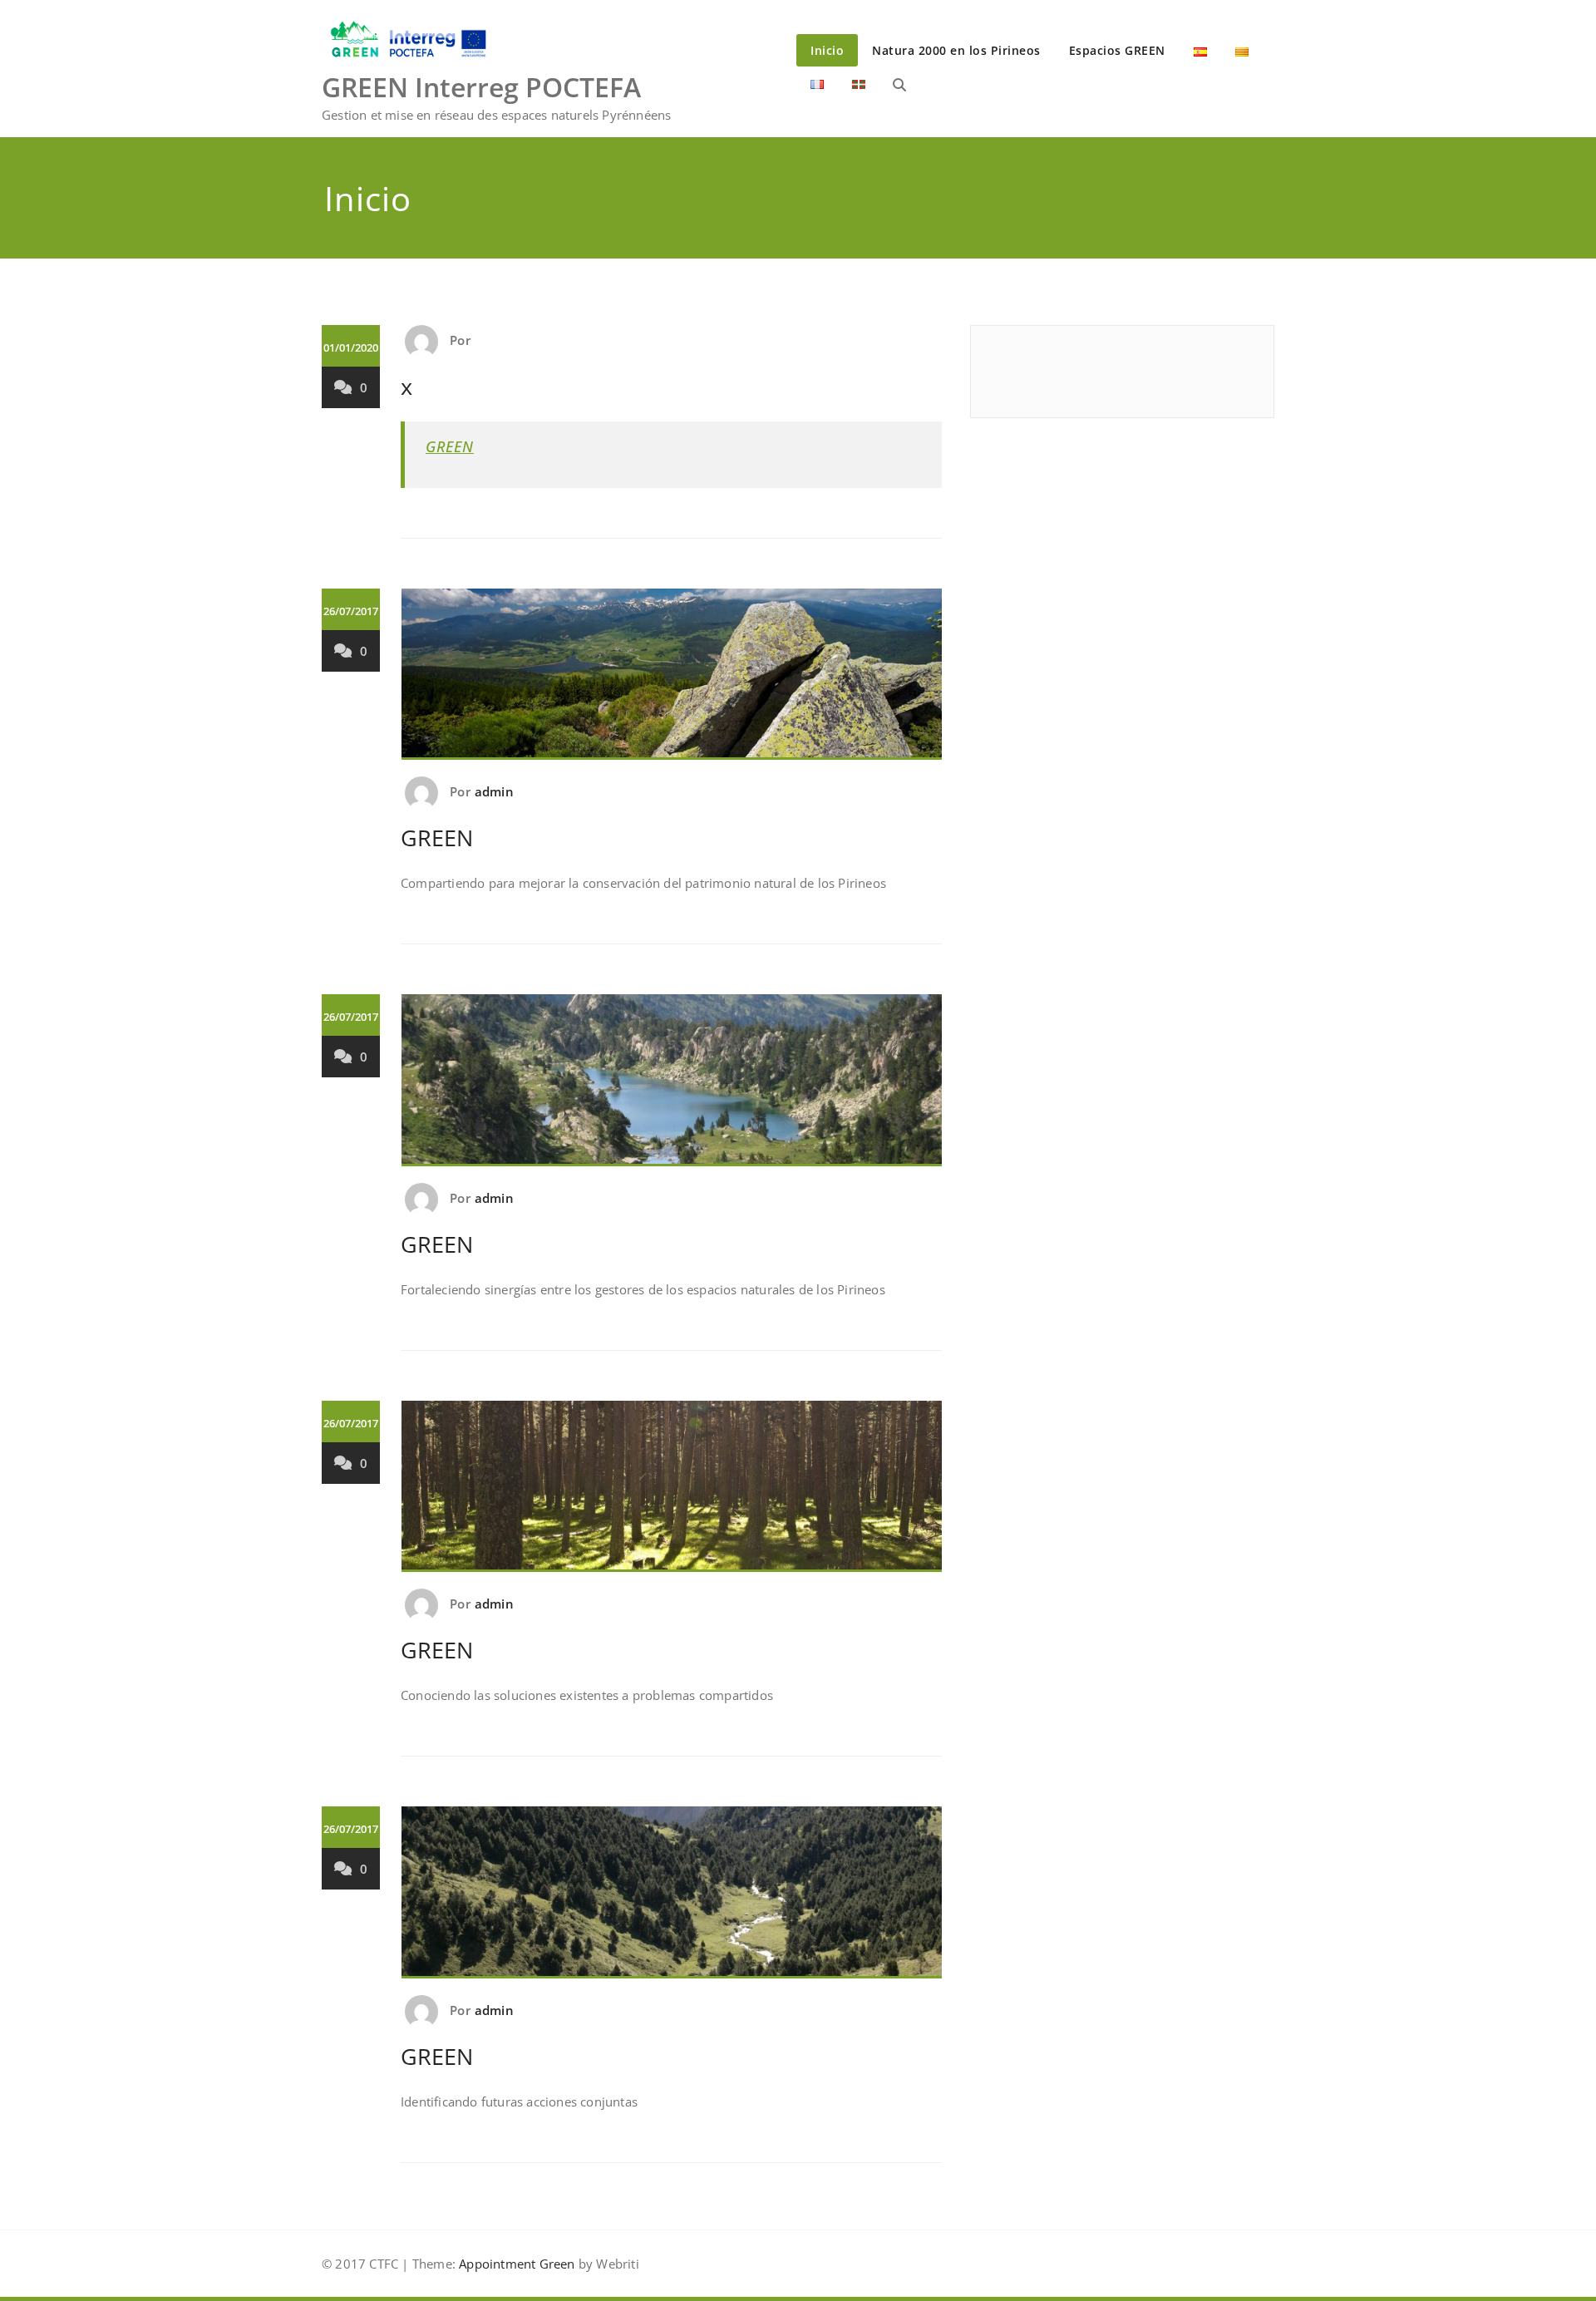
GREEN (450, 446)
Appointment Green (515, 2264)
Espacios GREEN (1117, 50)
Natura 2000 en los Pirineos (956, 50)
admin (494, 791)
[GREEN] (672, 682)
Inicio (827, 50)
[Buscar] (899, 85)
